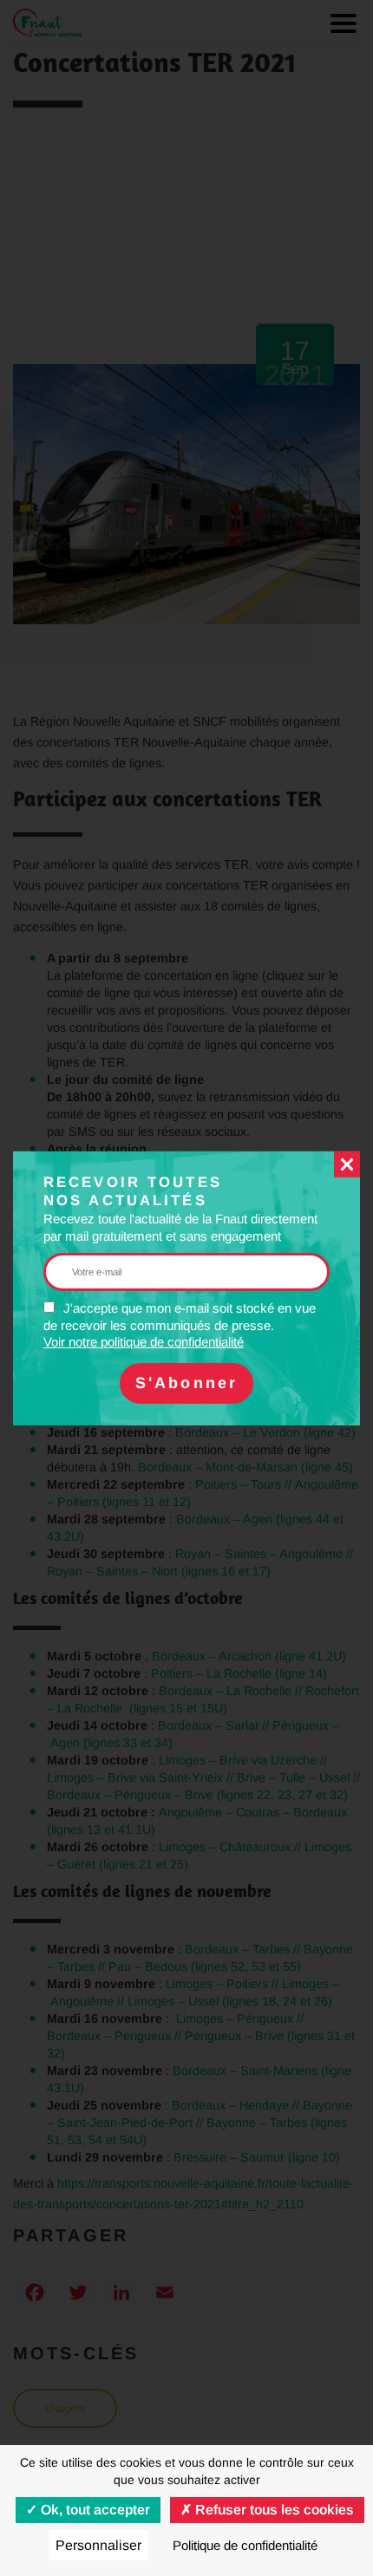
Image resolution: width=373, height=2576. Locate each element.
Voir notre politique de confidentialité (144, 1342)
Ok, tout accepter (94, 2510)
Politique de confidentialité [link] (245, 2545)
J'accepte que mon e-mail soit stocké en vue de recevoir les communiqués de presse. (180, 1325)
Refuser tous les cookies (273, 2510)
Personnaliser (98, 2545)
